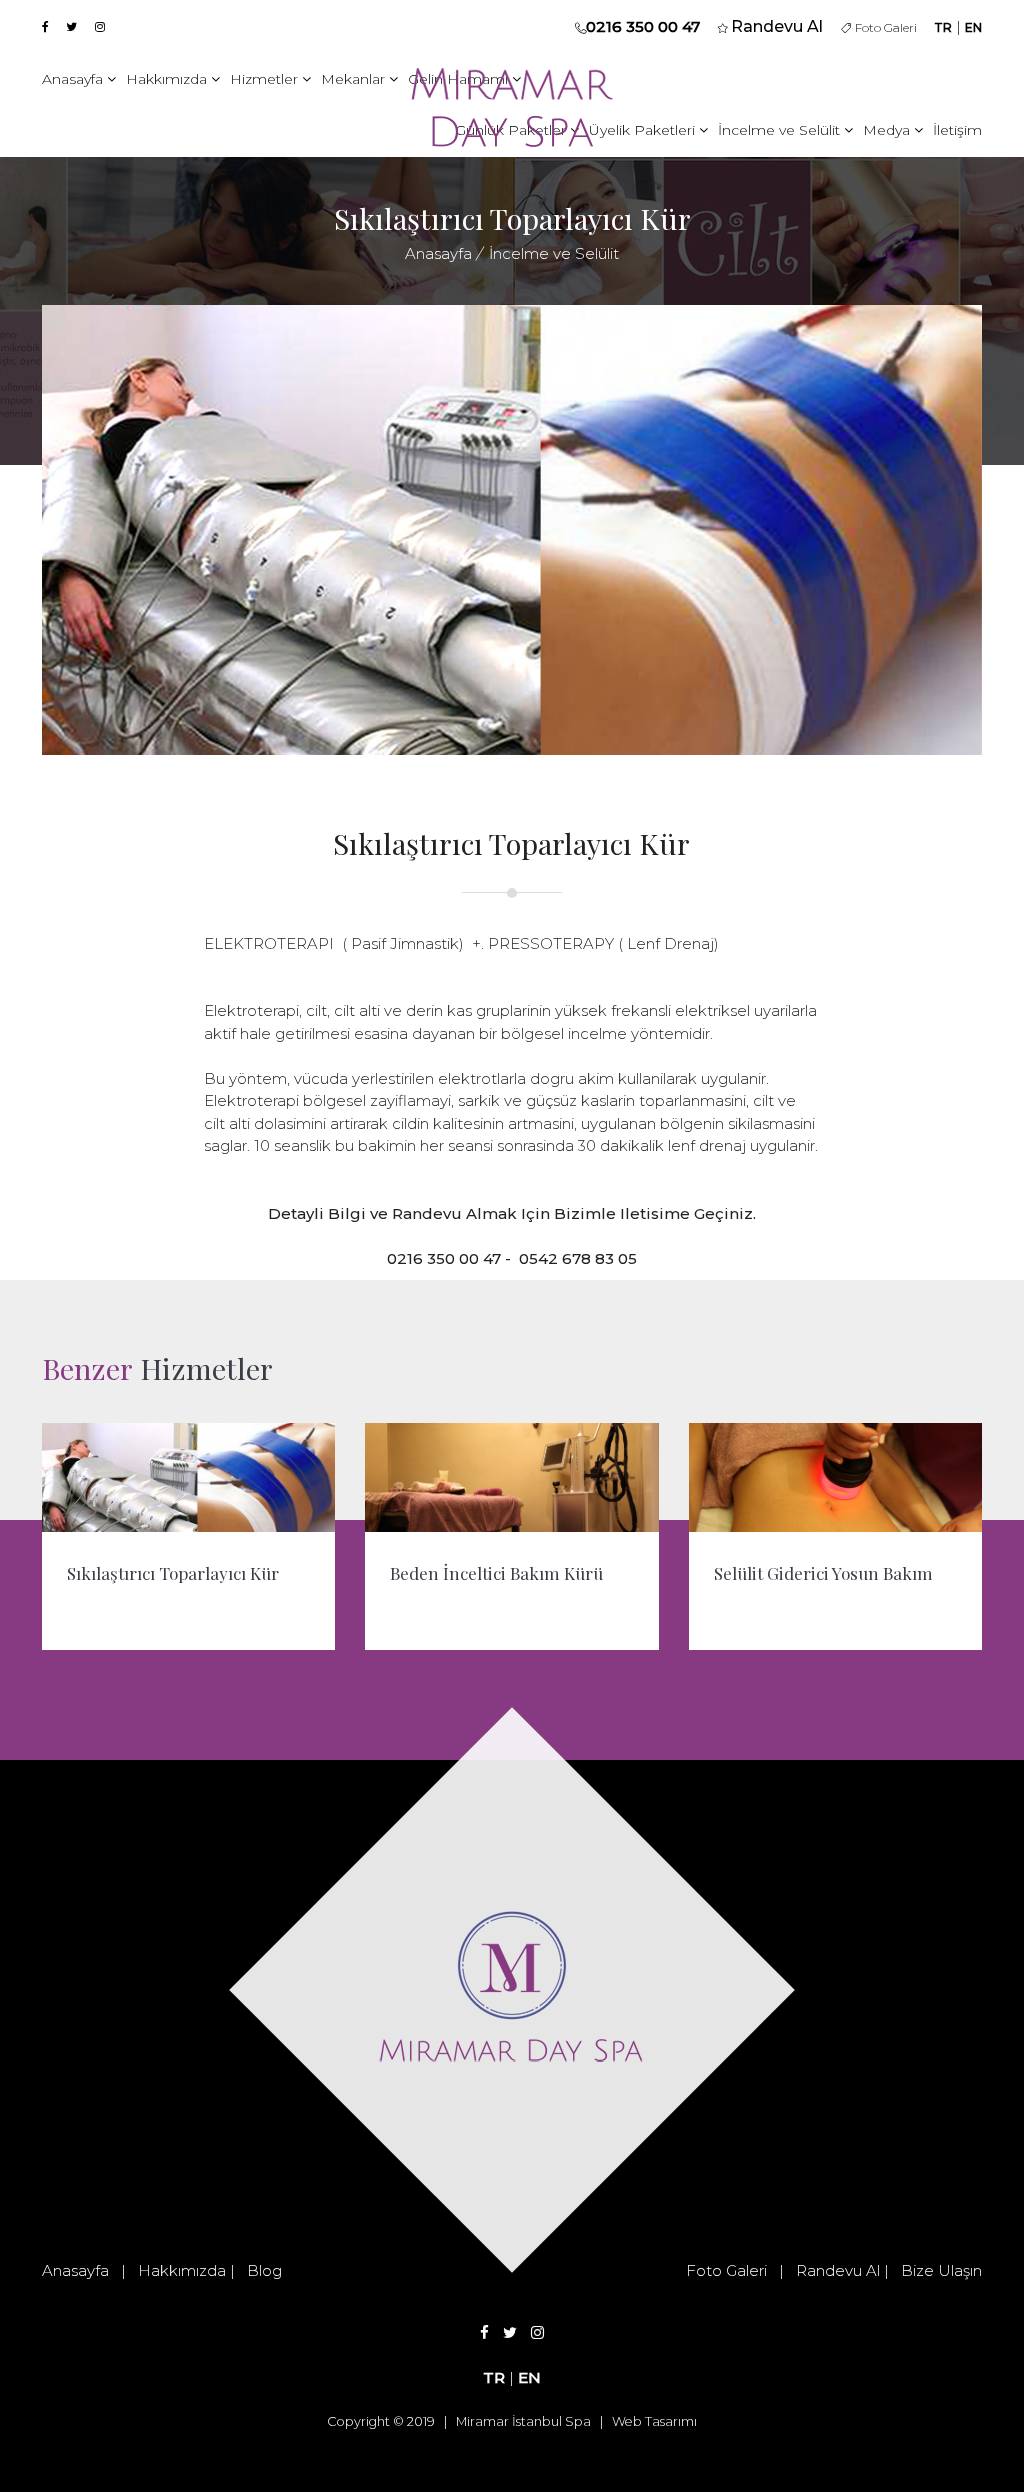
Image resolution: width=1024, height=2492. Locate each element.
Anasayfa (74, 79)
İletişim (957, 130)
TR (943, 27)
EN (973, 27)
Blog (264, 2270)
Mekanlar (355, 79)
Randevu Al (838, 2270)
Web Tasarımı (654, 2421)
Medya (888, 130)
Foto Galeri (884, 27)
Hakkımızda (168, 79)
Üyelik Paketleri (644, 130)
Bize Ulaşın (941, 2270)
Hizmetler (266, 79)
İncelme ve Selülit (781, 130)
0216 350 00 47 (643, 26)
